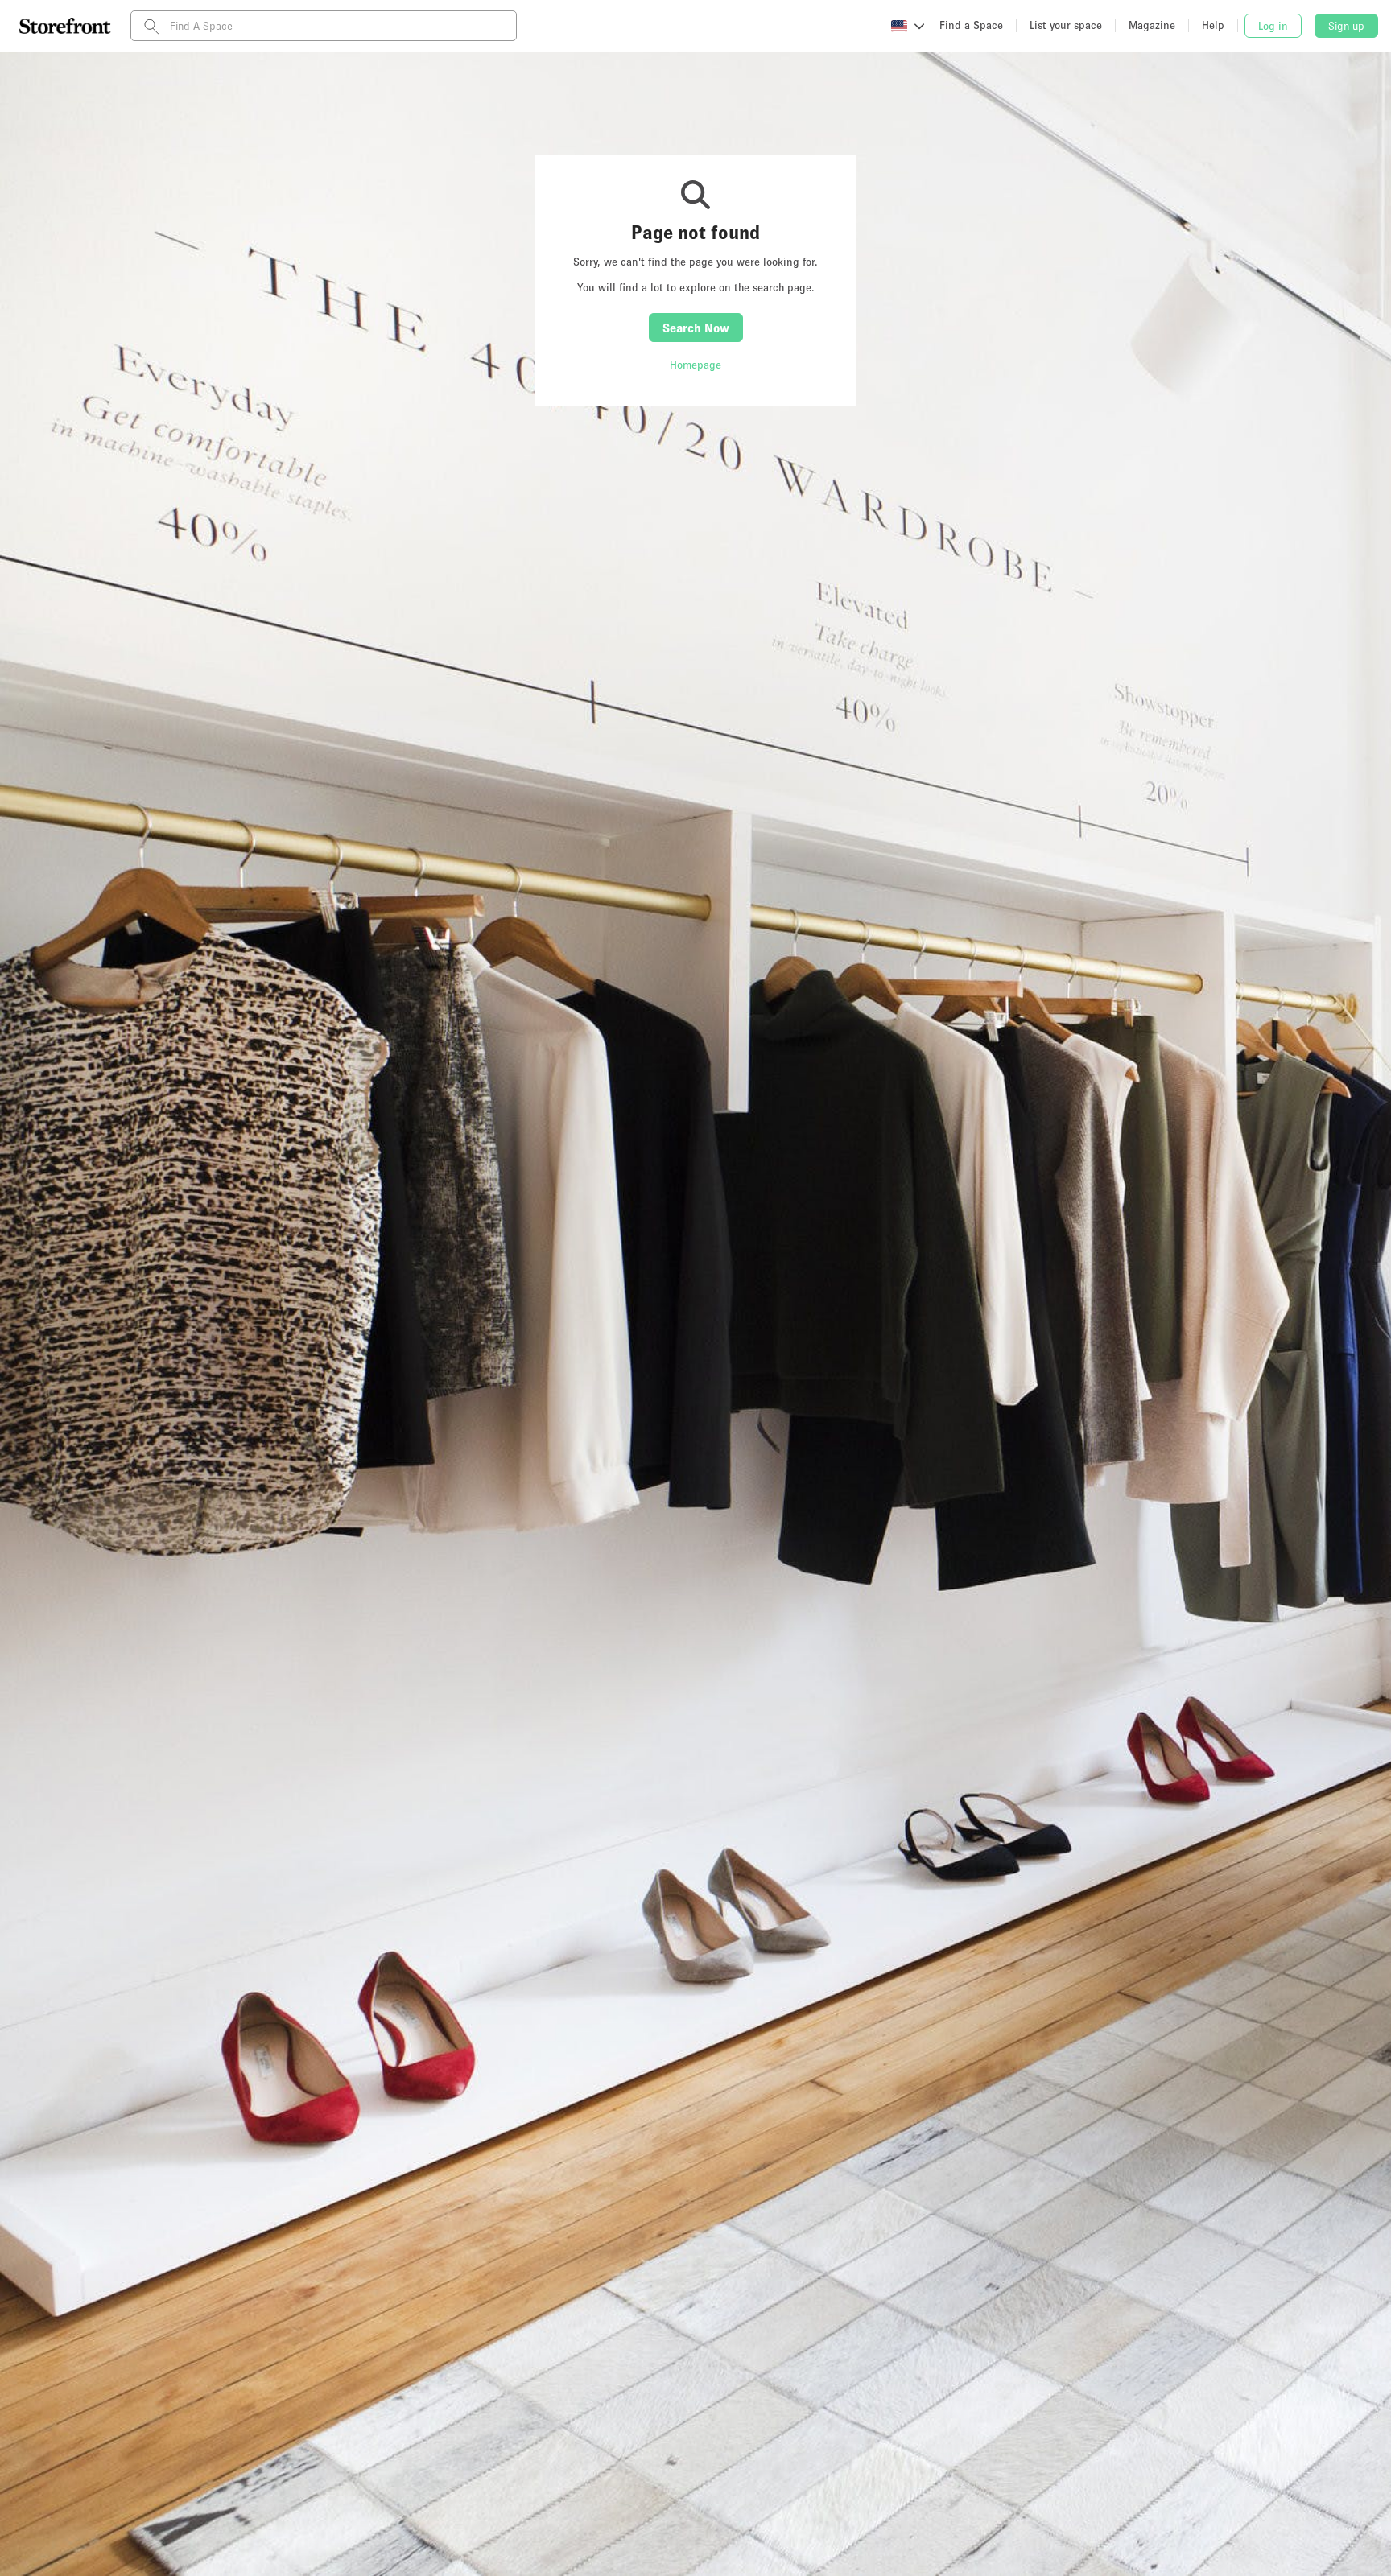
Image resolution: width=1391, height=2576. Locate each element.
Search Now (696, 328)
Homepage (695, 365)
